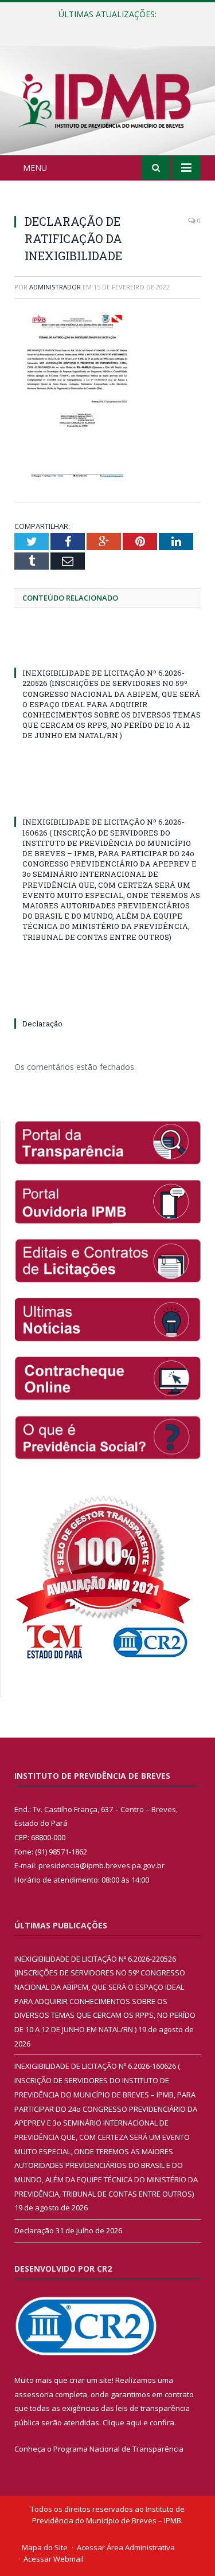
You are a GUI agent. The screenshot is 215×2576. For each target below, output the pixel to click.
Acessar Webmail (54, 2559)
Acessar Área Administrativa (126, 2547)
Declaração (42, 1024)
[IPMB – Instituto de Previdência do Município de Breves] (107, 103)
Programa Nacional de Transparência (118, 2449)
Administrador (55, 287)
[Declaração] (107, 1002)
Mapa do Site (45, 2547)
